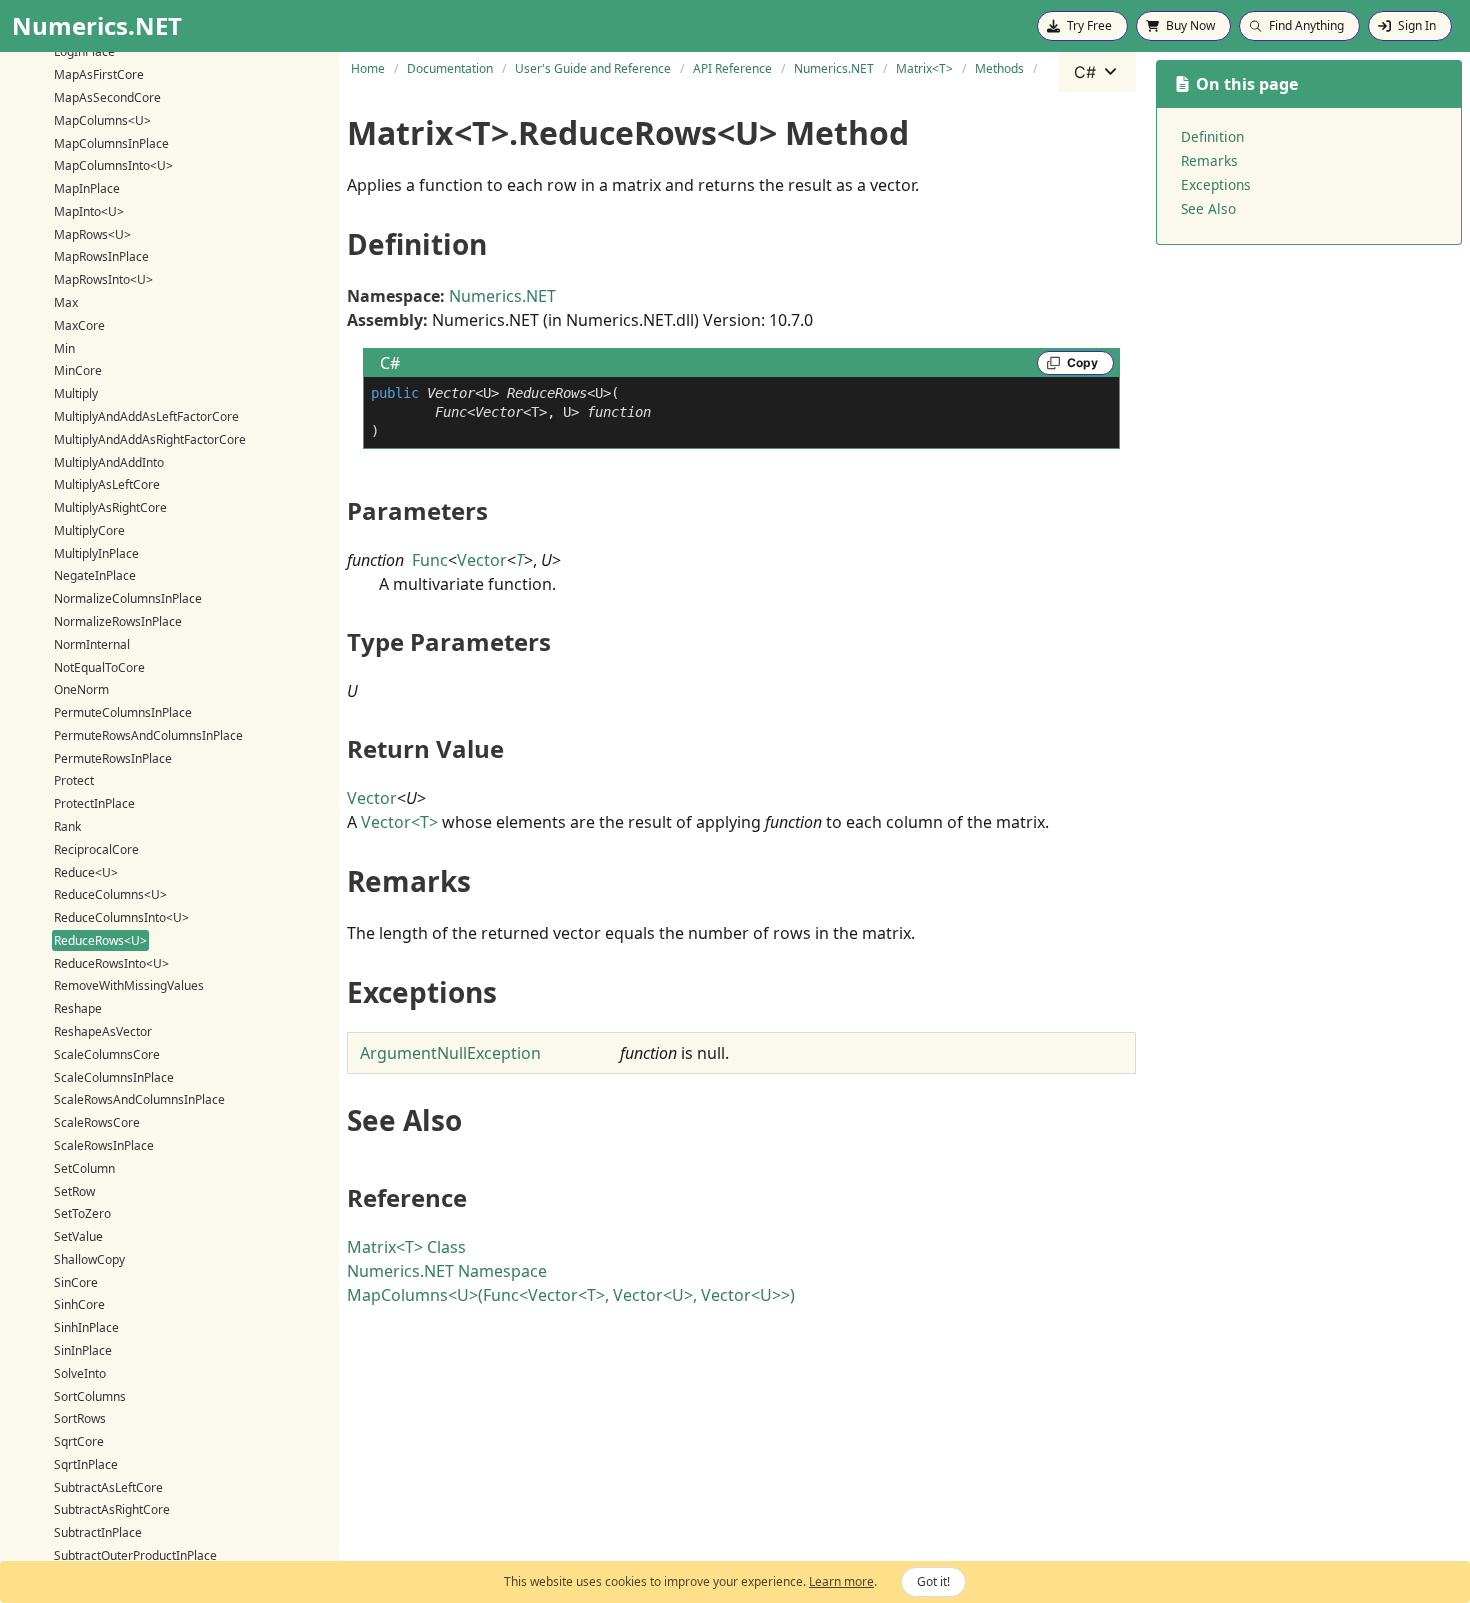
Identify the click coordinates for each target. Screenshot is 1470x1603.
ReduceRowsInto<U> (111, 962)
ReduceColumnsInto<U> (121, 917)
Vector (482, 560)
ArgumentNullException (450, 1053)
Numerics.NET (502, 296)
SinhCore (79, 1304)
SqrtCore (79, 1441)
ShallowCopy (89, 1259)
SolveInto (80, 1373)
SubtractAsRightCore (112, 1509)
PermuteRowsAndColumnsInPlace (148, 735)
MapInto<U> (89, 211)
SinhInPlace (86, 1327)
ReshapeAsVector (103, 1031)
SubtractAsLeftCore (108, 1486)
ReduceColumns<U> (110, 894)
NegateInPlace (95, 575)
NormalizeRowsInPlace (118, 621)
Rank (67, 826)
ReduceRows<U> (100, 940)
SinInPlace (83, 1350)
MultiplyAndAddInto (109, 461)
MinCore (78, 370)
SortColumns (90, 1395)
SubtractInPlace (98, 1532)
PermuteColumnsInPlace (123, 712)
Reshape (78, 1008)
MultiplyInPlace (96, 552)
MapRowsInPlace (101, 256)
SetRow (74, 1190)
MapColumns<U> (102, 120)
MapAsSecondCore (107, 97)
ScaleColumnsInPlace (114, 1076)
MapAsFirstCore (99, 74)
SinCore (76, 1281)
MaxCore (79, 325)
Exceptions (1216, 184)
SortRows (80, 1418)
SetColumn (84, 1168)
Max (66, 302)
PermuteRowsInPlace (113, 757)
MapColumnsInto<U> (113, 165)
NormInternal (92, 644)
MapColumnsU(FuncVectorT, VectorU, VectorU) (571, 1295)
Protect (74, 780)
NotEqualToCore (99, 666)
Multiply (76, 393)
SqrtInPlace (86, 1464)
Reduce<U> (86, 871)
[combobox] (1097, 72)
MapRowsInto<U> (103, 279)
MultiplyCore (89, 530)
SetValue (78, 1236)
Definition (1212, 136)
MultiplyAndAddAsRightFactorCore (150, 439)
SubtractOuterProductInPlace (135, 1555)
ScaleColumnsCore (107, 1054)
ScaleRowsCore (97, 1122)
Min (64, 347)
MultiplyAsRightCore (110, 507)
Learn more (841, 1581)
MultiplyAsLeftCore (107, 484)
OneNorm (81, 689)
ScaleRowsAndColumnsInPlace (139, 1099)
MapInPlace (87, 188)
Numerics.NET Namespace (447, 1271)
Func (430, 560)
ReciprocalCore (96, 849)
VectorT (399, 822)
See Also (1208, 208)
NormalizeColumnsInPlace (128, 598)
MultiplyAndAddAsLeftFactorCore (146, 416)
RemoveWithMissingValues (129, 985)
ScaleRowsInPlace (104, 1145)
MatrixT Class (406, 1247)
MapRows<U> (92, 233)
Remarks (1209, 160)
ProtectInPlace (94, 803)
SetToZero (82, 1213)
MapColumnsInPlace (111, 142)
